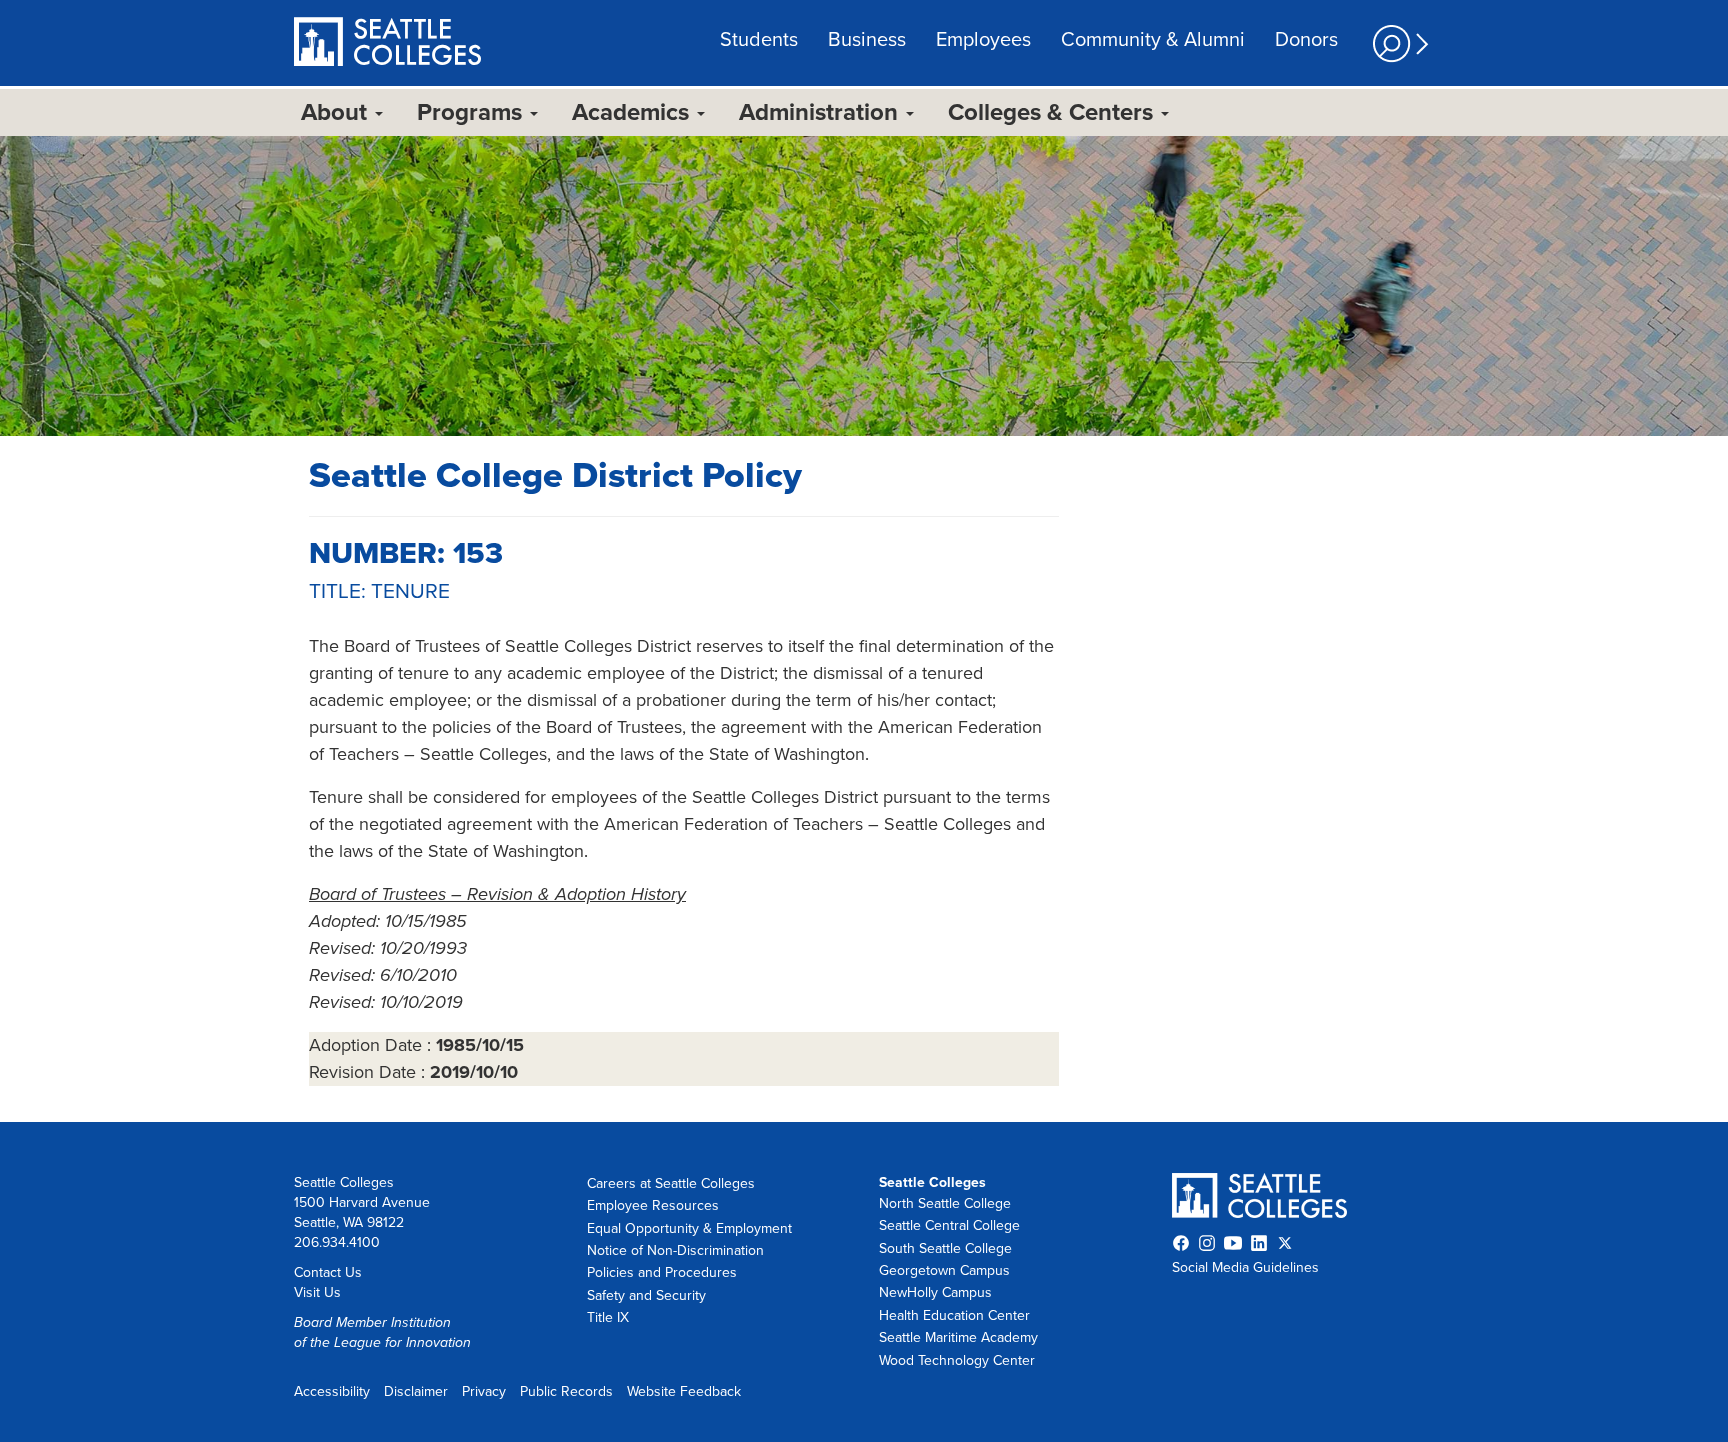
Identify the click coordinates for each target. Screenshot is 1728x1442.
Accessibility (332, 1391)
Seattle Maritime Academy (958, 1337)
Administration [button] (821, 112)
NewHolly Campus (935, 1292)
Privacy (484, 1391)
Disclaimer (416, 1391)
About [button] (337, 112)
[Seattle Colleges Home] (387, 44)
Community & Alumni (1153, 40)
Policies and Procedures (662, 1272)
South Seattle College (945, 1248)
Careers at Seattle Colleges (671, 1183)
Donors (1306, 40)
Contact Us (328, 1272)
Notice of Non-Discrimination (675, 1250)
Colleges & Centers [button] (1053, 112)
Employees (983, 40)
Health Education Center (954, 1315)
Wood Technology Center (957, 1360)
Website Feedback (684, 1391)
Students (759, 40)
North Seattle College (945, 1203)
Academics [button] (633, 112)
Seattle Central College (949, 1225)
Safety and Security (646, 1295)
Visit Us (317, 1292)
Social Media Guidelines (1245, 1267)
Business (867, 40)
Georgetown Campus (944, 1270)
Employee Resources (653, 1205)
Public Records (566, 1391)
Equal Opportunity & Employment (689, 1228)
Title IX (608, 1317)
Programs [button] (472, 112)
